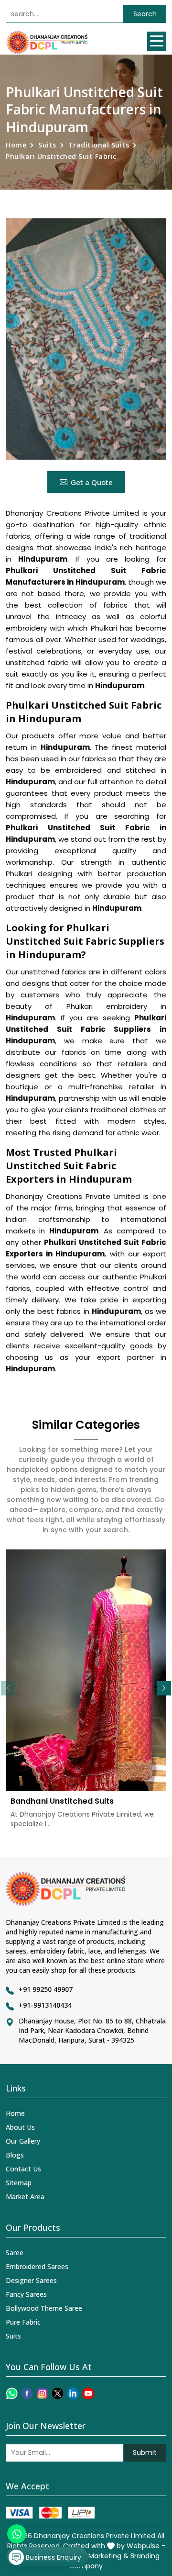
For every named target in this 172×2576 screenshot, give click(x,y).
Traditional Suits (99, 145)
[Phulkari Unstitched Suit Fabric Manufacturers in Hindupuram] (86, 339)
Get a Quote (92, 482)
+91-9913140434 (45, 2005)
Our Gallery (23, 2141)
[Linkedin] (73, 2393)
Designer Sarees (31, 2280)
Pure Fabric (23, 2322)
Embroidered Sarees (37, 2266)
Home (16, 145)
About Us (20, 2127)
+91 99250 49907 (46, 1989)
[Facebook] (27, 2393)
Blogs (15, 2155)
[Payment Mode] (50, 2513)
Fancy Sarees (26, 2294)
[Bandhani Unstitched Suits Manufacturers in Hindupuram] (86, 1670)
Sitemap (19, 2183)
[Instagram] (42, 2393)
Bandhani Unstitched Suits (62, 1801)
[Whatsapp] (12, 2393)
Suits (47, 145)
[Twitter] (58, 2393)
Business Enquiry (53, 2557)
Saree (15, 2253)
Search (145, 14)
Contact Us (23, 2169)
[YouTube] (88, 2393)
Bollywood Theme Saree (44, 2308)
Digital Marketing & (97, 2556)
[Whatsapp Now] (17, 2534)
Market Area (25, 2197)
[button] (164, 1688)
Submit (145, 2452)
